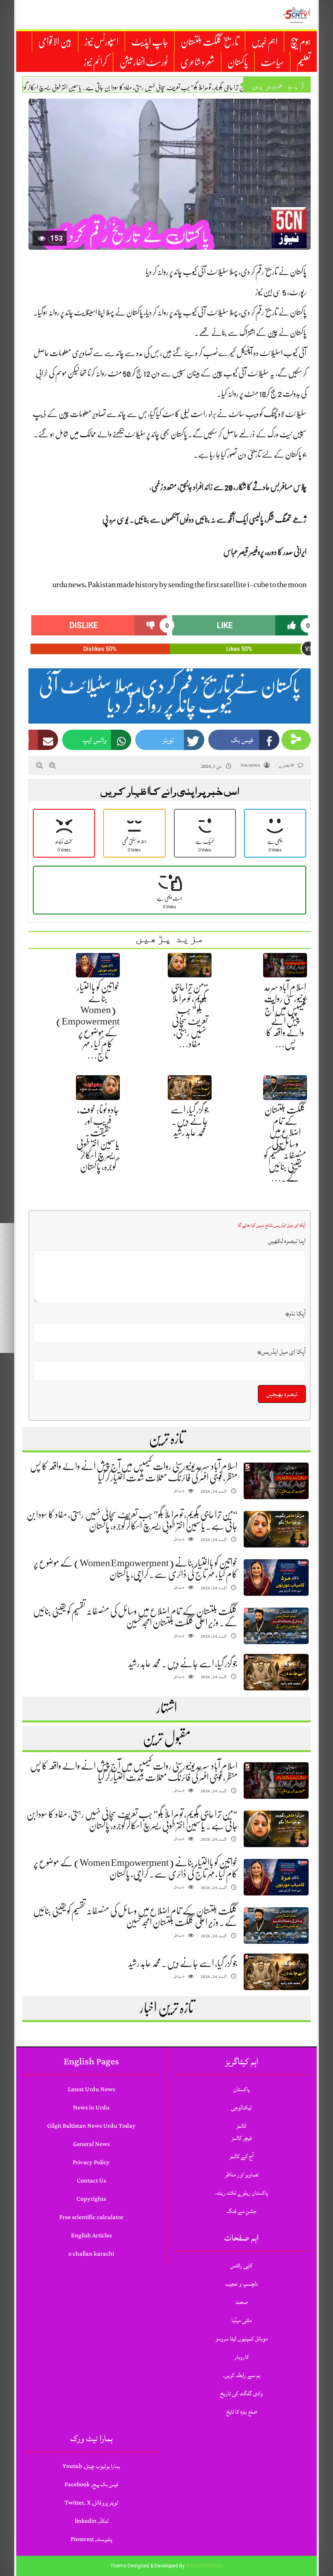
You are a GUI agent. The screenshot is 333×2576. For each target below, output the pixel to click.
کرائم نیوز (95, 62)
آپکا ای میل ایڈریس (282, 1352)
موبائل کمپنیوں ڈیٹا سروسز (242, 2339)
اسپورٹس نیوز (102, 42)
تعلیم (304, 62)
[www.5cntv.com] (296, 15)
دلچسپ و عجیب (242, 2284)
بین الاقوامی (55, 42)
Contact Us (91, 2181)
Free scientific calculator (91, 2217)
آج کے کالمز (241, 2156)
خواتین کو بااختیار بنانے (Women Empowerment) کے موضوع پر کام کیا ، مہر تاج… (88, 1021)
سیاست (272, 62)
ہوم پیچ (301, 42)
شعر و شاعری (198, 62)
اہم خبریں (265, 42)
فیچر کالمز (242, 2138)
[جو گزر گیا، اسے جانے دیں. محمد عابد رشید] (276, 1672)
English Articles (91, 2236)
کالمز (241, 2126)
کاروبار (242, 2357)
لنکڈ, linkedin (92, 2521)
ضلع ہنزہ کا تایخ (242, 2412)
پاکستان (238, 62)
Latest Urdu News (91, 2089)
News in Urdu (91, 2108)
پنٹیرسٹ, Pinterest (91, 2539)
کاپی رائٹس (241, 2266)
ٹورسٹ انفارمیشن (144, 62)
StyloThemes (204, 2566)
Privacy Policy (91, 2162)
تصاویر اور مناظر (242, 2175)
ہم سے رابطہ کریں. (242, 2375)
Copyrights (91, 2199)
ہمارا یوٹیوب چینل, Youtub (91, 2466)
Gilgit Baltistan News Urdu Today (91, 2126)
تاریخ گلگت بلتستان (210, 42)
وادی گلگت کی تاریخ (241, 2393)
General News (91, 2144)
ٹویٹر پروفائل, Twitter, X (91, 2503)
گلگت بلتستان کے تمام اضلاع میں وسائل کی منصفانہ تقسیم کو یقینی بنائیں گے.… (285, 1144)
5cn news (250, 765)
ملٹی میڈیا (242, 2320)
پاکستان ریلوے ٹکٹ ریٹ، (241, 2193)
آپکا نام (296, 1314)
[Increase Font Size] (53, 765)
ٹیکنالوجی (241, 2108)
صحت (242, 2302)
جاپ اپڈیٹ (150, 42)
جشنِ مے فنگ (241, 2211)
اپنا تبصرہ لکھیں (287, 1241)
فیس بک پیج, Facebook (91, 2484)
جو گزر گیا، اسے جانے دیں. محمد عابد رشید (190, 1121)
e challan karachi (91, 2254)
